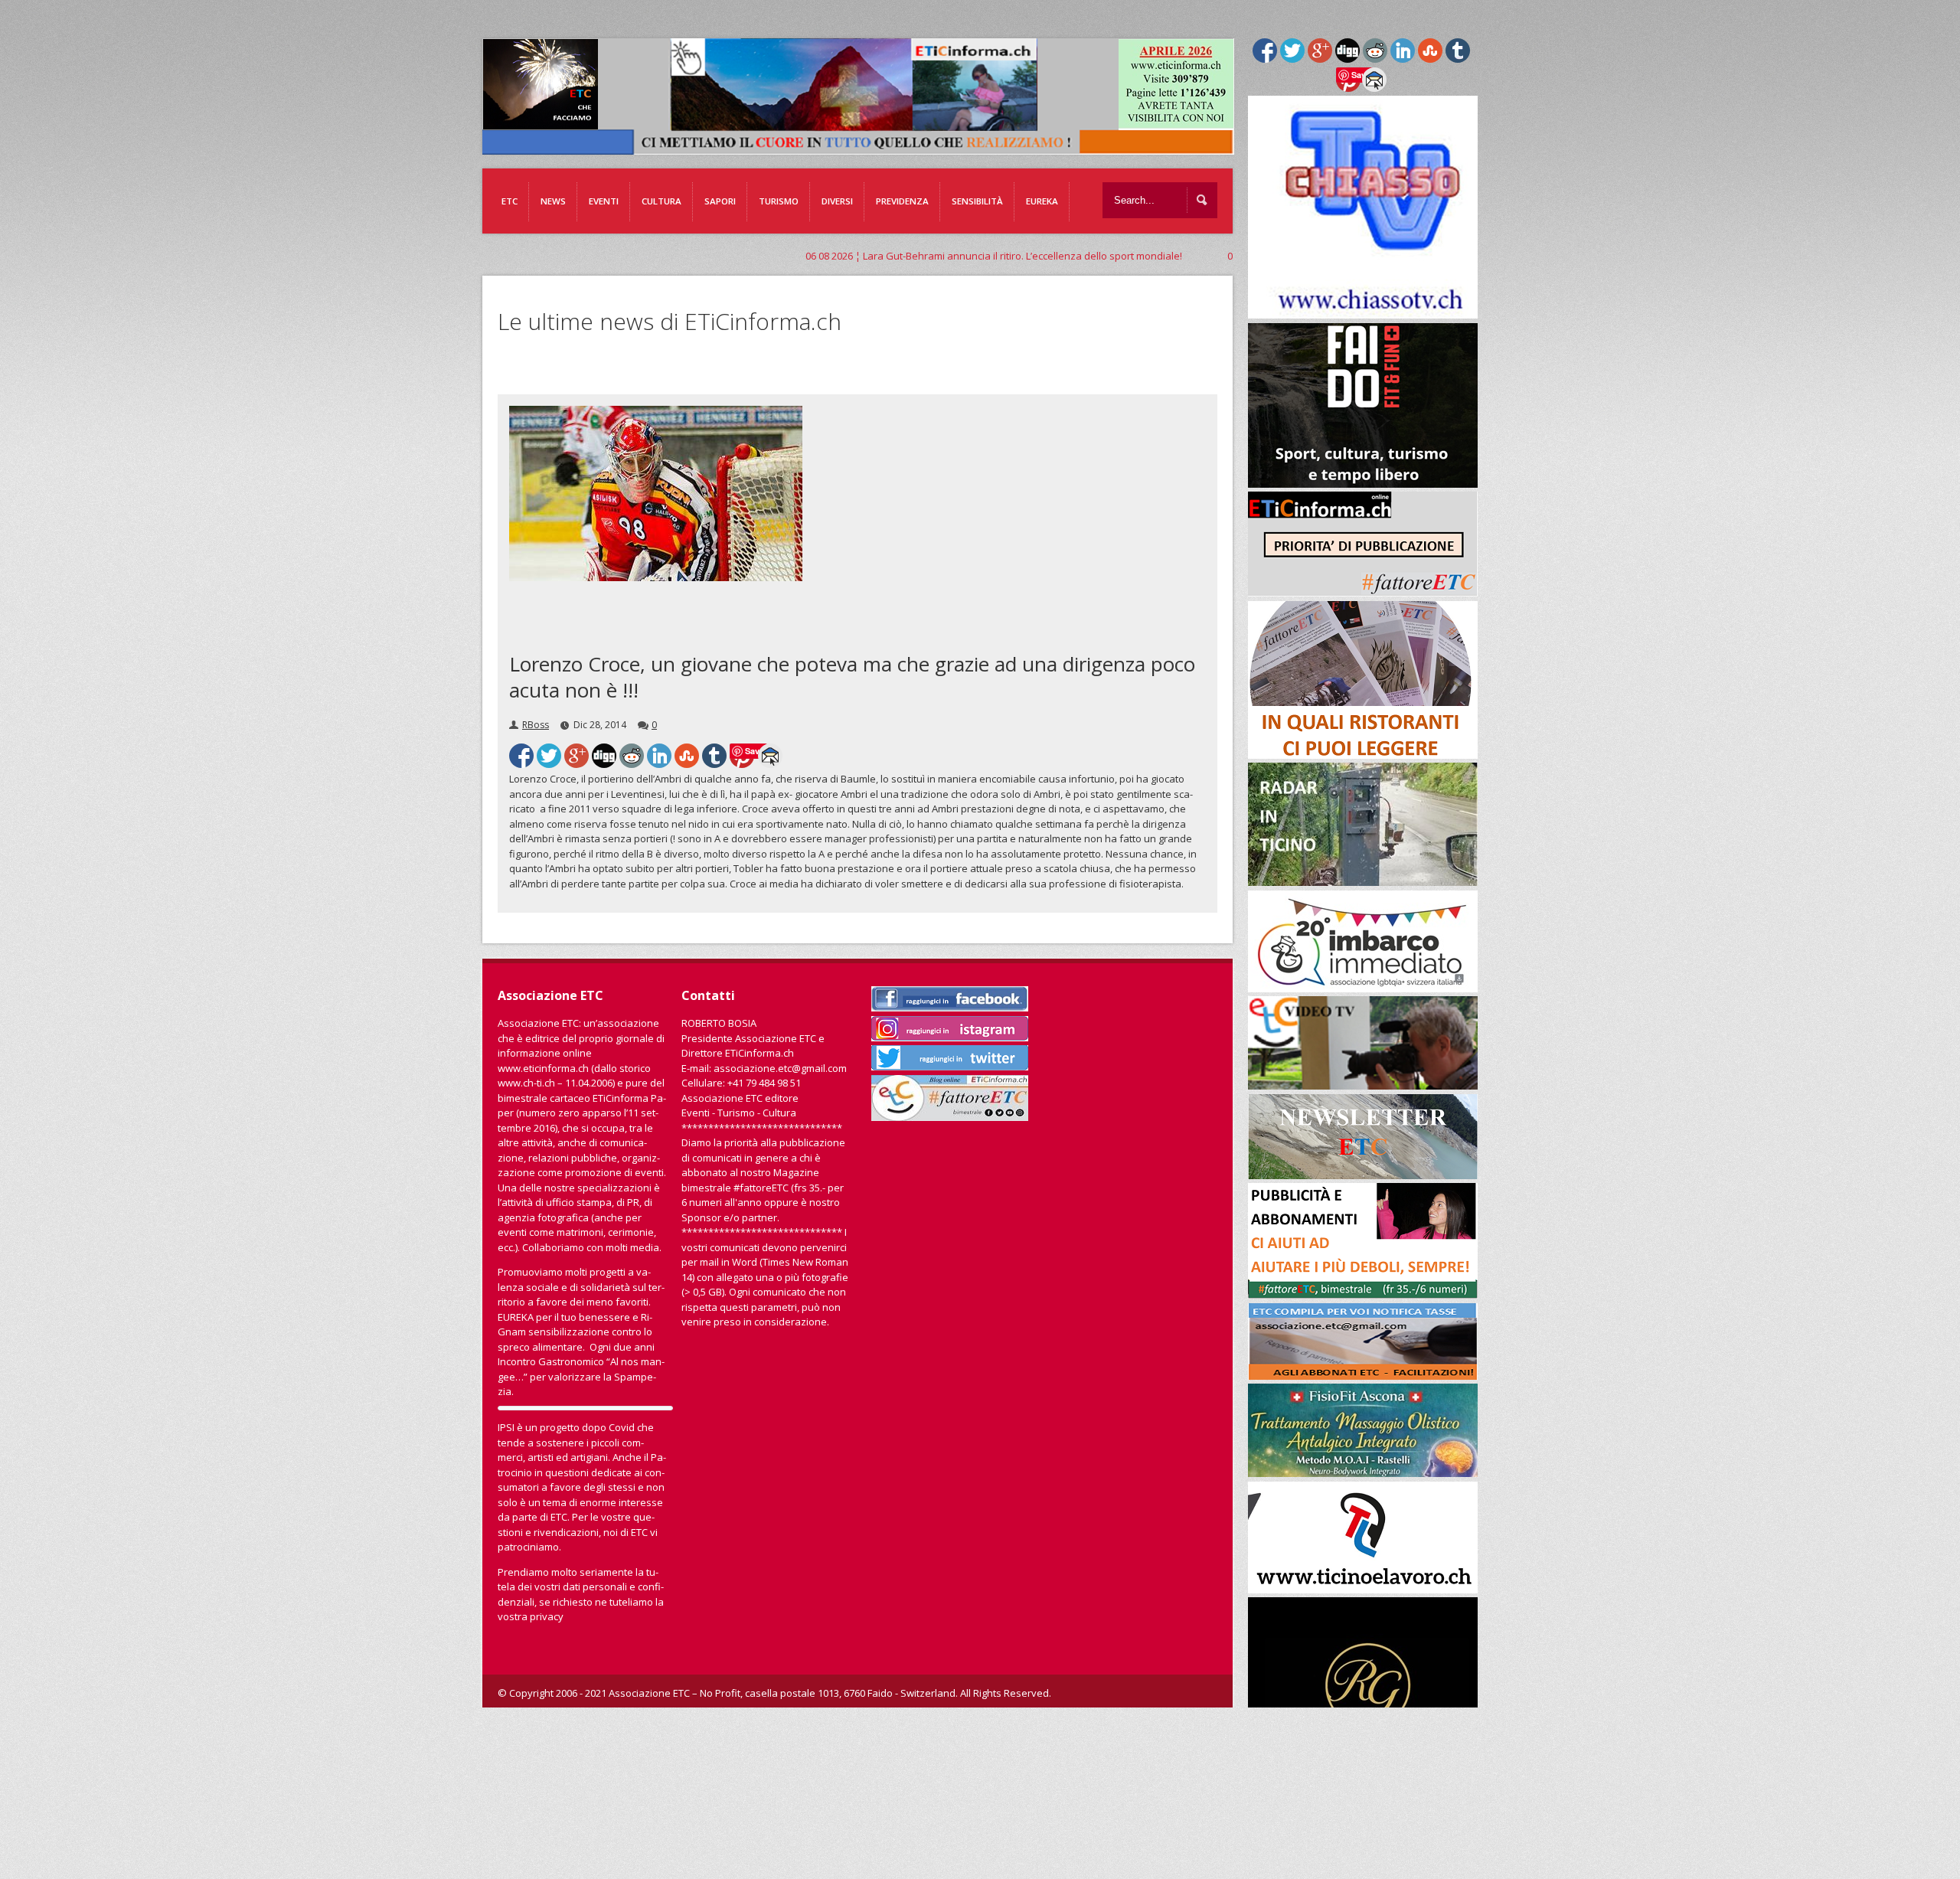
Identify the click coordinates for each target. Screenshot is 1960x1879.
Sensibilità (977, 201)
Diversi (837, 201)
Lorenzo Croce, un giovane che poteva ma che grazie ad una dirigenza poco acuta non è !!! (852, 677)
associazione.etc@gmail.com (780, 1068)
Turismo (779, 201)
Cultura (661, 201)
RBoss (536, 725)
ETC (510, 201)
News (553, 201)
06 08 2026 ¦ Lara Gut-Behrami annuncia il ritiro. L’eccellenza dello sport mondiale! (750, 256)
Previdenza (902, 201)
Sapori (720, 201)
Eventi (604, 201)
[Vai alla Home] (866, 147)
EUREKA (1042, 201)
